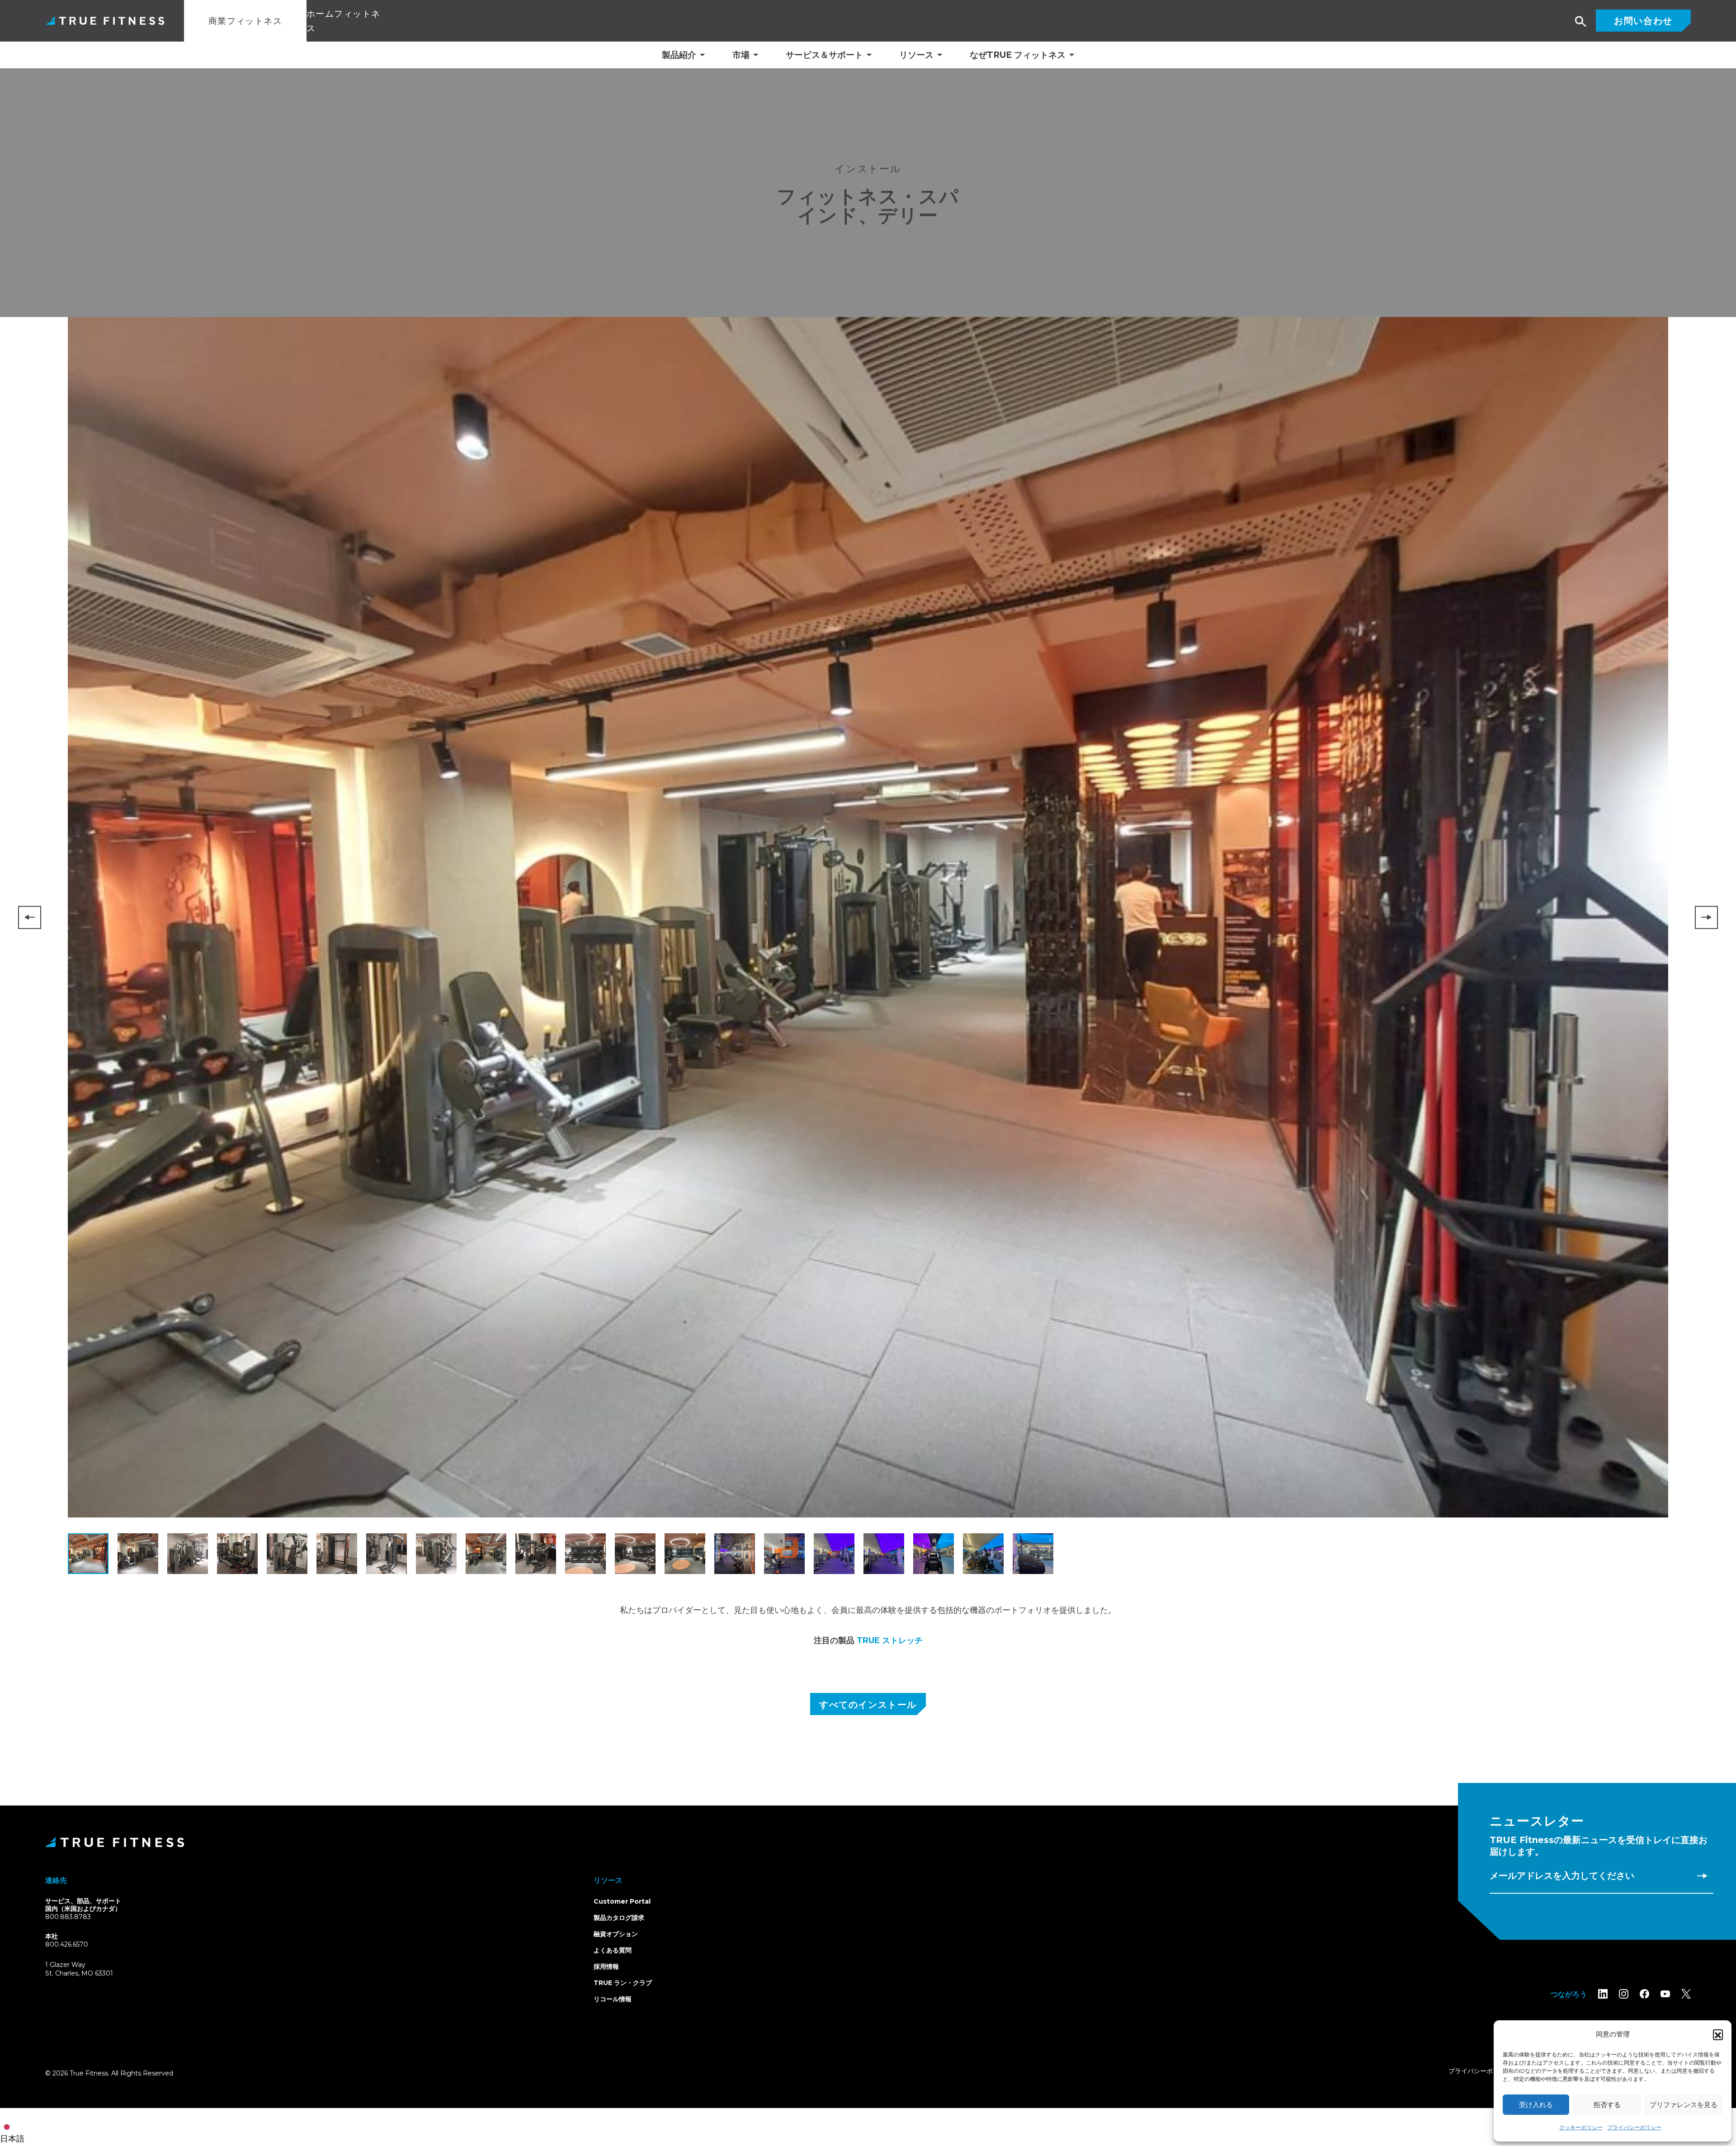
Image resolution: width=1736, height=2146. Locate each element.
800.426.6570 (67, 1944)
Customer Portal (622, 1901)
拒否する (1607, 2105)
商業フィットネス (245, 21)
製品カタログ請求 (619, 1918)
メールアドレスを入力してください (1562, 1876)
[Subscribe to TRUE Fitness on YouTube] (1665, 1994)
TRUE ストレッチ (890, 1640)
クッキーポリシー (1581, 2127)
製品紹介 (679, 55)
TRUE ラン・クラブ (623, 1983)
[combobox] (14, 2127)
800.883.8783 (68, 1917)
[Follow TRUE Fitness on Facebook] (1644, 1994)
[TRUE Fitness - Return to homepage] (868, 1842)
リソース (916, 55)
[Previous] (30, 917)
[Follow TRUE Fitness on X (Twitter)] (1686, 1994)
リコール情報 (613, 1999)
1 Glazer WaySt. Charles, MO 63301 (90, 1969)
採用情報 (606, 1966)
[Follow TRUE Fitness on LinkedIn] (1603, 1994)
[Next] (1706, 917)
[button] (1718, 2034)
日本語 (12, 2139)
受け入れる (1536, 2105)
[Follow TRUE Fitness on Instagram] (1624, 1994)
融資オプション (616, 1934)
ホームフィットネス (344, 21)
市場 (741, 55)
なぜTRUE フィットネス (1018, 55)
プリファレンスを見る (1684, 2105)
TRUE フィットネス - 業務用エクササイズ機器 (105, 21)
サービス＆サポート (824, 55)
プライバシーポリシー (1634, 2127)
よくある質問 (613, 1950)
